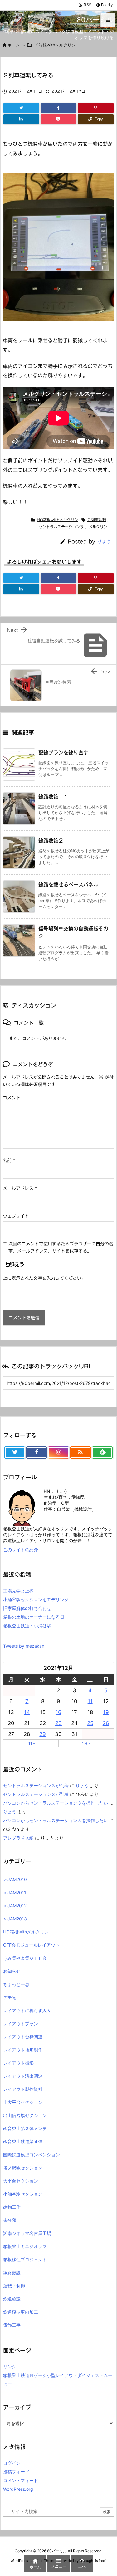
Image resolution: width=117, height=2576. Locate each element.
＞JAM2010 (15, 1879)
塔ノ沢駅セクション (23, 2168)
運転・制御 (14, 2286)
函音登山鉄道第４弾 (23, 2141)
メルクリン (98, 527)
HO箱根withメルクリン (57, 520)
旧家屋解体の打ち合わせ (27, 1608)
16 (58, 1712)
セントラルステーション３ (61, 527)
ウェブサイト (16, 1216)
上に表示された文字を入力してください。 (44, 1278)
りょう (104, 542)
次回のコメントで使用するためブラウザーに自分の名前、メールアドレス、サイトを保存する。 (61, 1247)
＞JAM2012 (15, 1906)
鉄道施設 (12, 2299)
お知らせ (12, 1971)
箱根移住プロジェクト (25, 2259)
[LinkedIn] (21, 119)
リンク (10, 2366)
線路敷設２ (51, 841)
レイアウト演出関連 (23, 2076)
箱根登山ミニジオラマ (25, 2246)
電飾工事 (12, 2325)
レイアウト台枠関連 (23, 2037)
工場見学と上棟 (18, 1591)
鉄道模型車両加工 (21, 2312)
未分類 (10, 2220)
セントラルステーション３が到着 (36, 1785)
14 (27, 1712)
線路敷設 (12, 2273)
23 (58, 1723)
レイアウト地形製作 (23, 2050)
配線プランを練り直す (63, 753)
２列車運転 (97, 520)
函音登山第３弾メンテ (25, 2128)
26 (106, 1723)
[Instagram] (58, 1453)
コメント (12, 1098)
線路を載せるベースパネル (68, 885)
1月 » (86, 1743)
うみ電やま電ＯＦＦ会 (25, 1958)
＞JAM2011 (15, 1892)
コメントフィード (21, 2480)
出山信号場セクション (25, 2115)
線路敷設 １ (53, 797)
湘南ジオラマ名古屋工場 (27, 2233)
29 (43, 1734)
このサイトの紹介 (21, 1550)
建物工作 (12, 2207)
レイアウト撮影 (18, 2063)
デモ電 (10, 1997)
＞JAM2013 (15, 1919)
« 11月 (31, 1743)
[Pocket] (58, 119)
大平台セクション (21, 2181)
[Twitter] (21, 108)
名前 (9, 1161)
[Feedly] (102, 1453)
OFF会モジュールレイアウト (31, 1945)
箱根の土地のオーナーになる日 (34, 1617)
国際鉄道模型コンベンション (32, 2155)
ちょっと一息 (16, 1984)
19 (106, 1712)
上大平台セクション (23, 2102)
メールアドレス (20, 1188)
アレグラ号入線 (18, 1838)
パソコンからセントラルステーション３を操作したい (56, 1803)
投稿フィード (16, 2472)
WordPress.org (18, 2489)
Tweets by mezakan (24, 1646)
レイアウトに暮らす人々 (27, 2010)
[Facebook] (58, 108)
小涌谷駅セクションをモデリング (36, 1599)
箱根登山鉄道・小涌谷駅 (27, 1626)
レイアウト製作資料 (23, 2089)
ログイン (12, 2463)
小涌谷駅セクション (23, 2194)
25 (90, 1723)
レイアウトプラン (21, 2024)
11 (90, 1701)
